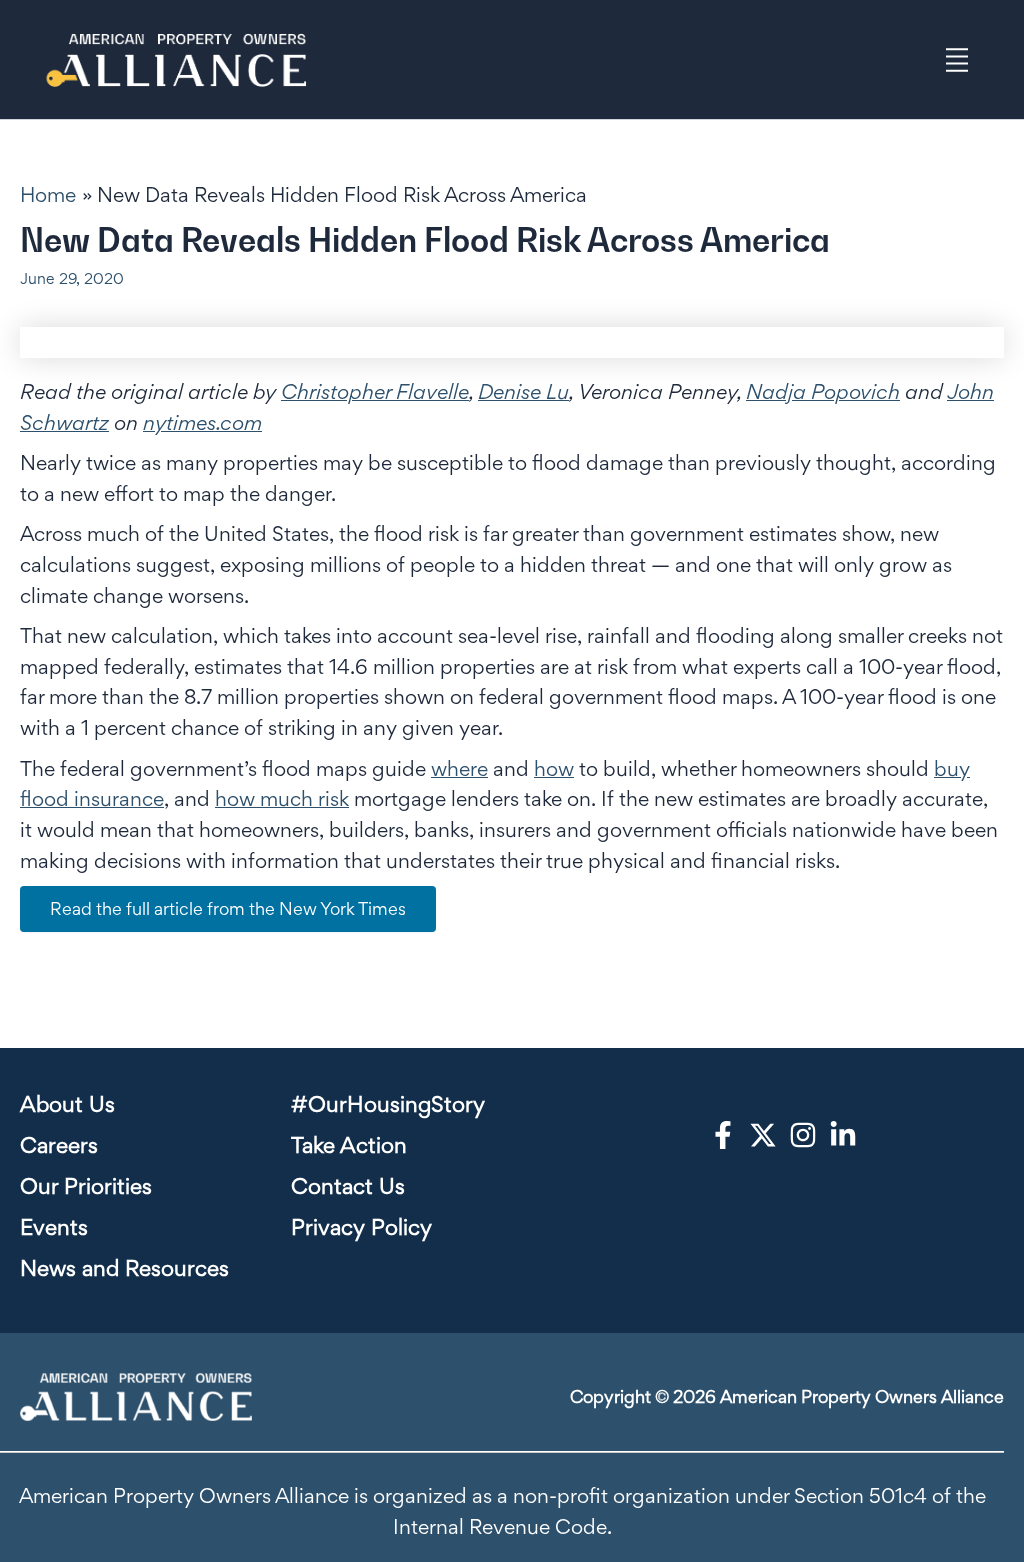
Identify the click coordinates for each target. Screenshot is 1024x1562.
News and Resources (124, 1268)
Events (54, 1227)
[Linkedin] (843, 1135)
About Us (67, 1104)
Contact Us (348, 1186)
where (459, 768)
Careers (59, 1145)
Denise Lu (523, 391)
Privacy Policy (361, 1227)
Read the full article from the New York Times (228, 908)
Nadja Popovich (823, 391)
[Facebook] (723, 1135)
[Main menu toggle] (958, 59)
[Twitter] (763, 1135)
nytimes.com (202, 422)
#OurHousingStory (388, 1104)
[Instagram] (803, 1135)
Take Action (349, 1145)
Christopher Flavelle (375, 391)
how (554, 768)
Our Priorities (86, 1186)
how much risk (282, 798)
